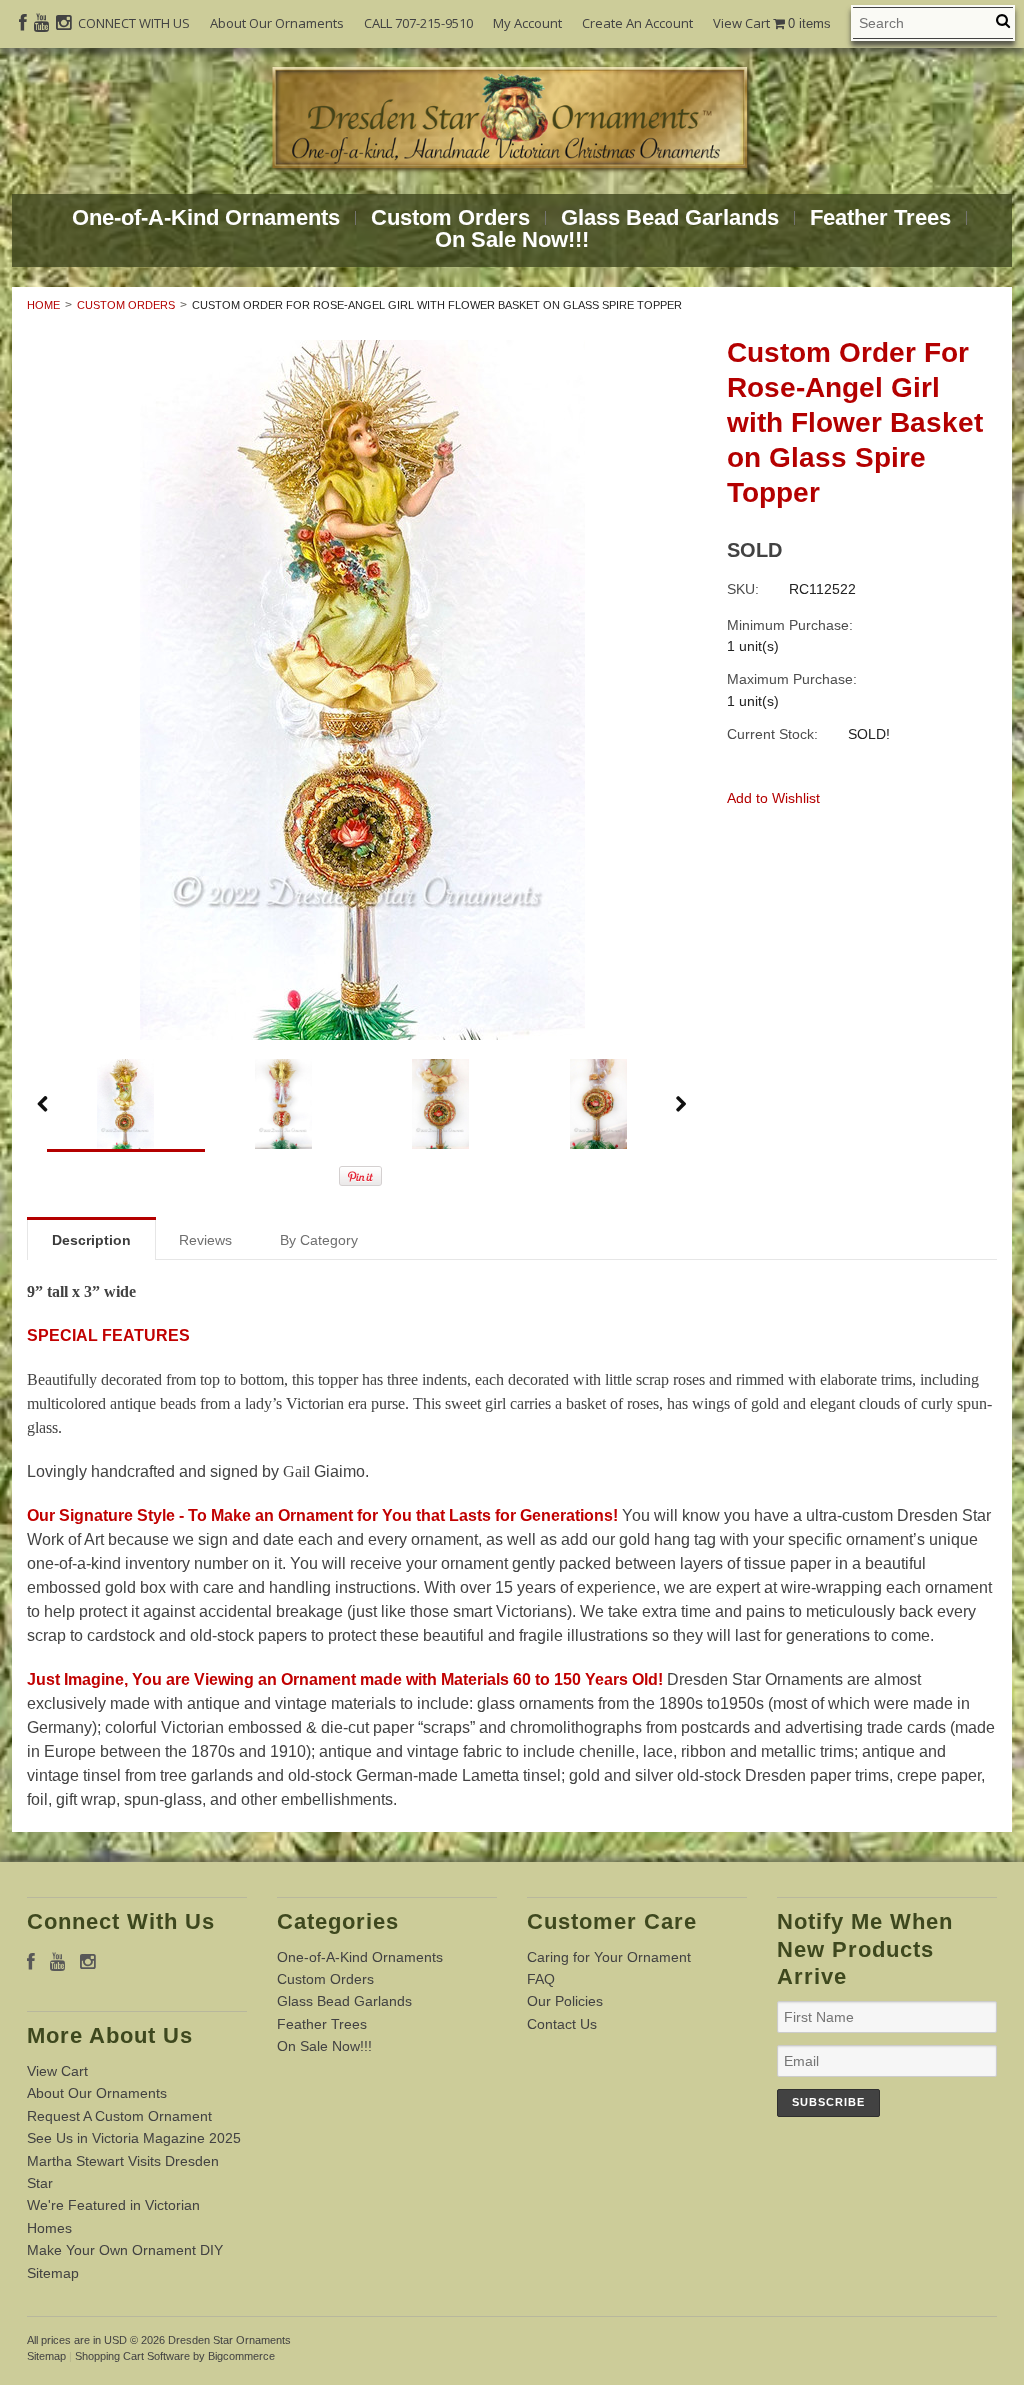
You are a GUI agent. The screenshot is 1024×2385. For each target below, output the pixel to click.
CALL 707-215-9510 (418, 23)
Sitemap (53, 2273)
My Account (527, 23)
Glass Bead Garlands (670, 218)
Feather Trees (880, 218)
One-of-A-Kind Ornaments (206, 218)
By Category (319, 1240)
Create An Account (637, 23)
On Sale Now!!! (512, 240)
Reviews (205, 1240)
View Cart (772, 23)
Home (43, 305)
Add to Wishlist (773, 798)
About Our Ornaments (277, 23)
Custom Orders (450, 218)
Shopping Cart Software (132, 2356)
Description (91, 1240)
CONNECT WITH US (134, 23)
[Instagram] (63, 23)
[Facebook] (23, 23)
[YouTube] (41, 23)
